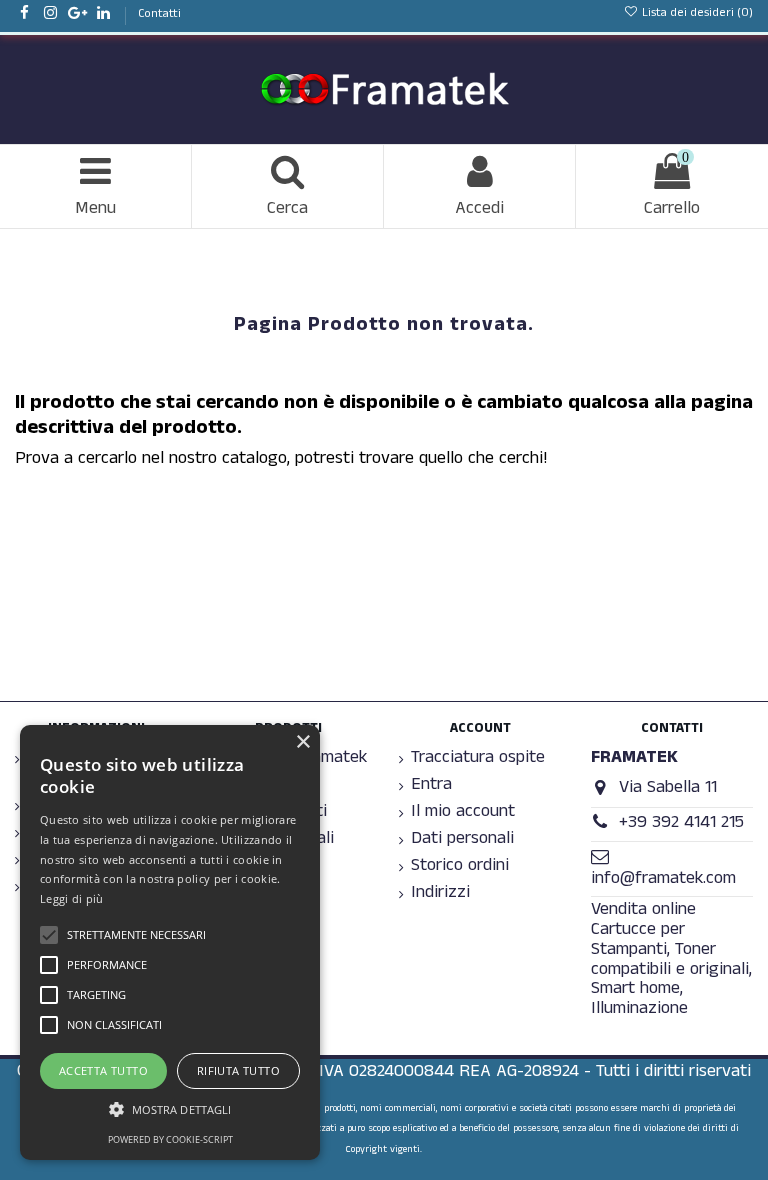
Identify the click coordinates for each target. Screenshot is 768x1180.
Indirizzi (440, 895)
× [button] (302, 742)
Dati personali (462, 841)
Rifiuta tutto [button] (238, 1070)
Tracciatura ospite (478, 760)
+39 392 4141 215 (681, 824)
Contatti (159, 15)
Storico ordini (460, 868)
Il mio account (463, 814)
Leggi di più (72, 898)
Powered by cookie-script (170, 1139)
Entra (431, 787)
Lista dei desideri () (696, 14)
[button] (170, 1109)
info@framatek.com (663, 880)
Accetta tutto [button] (103, 1070)
